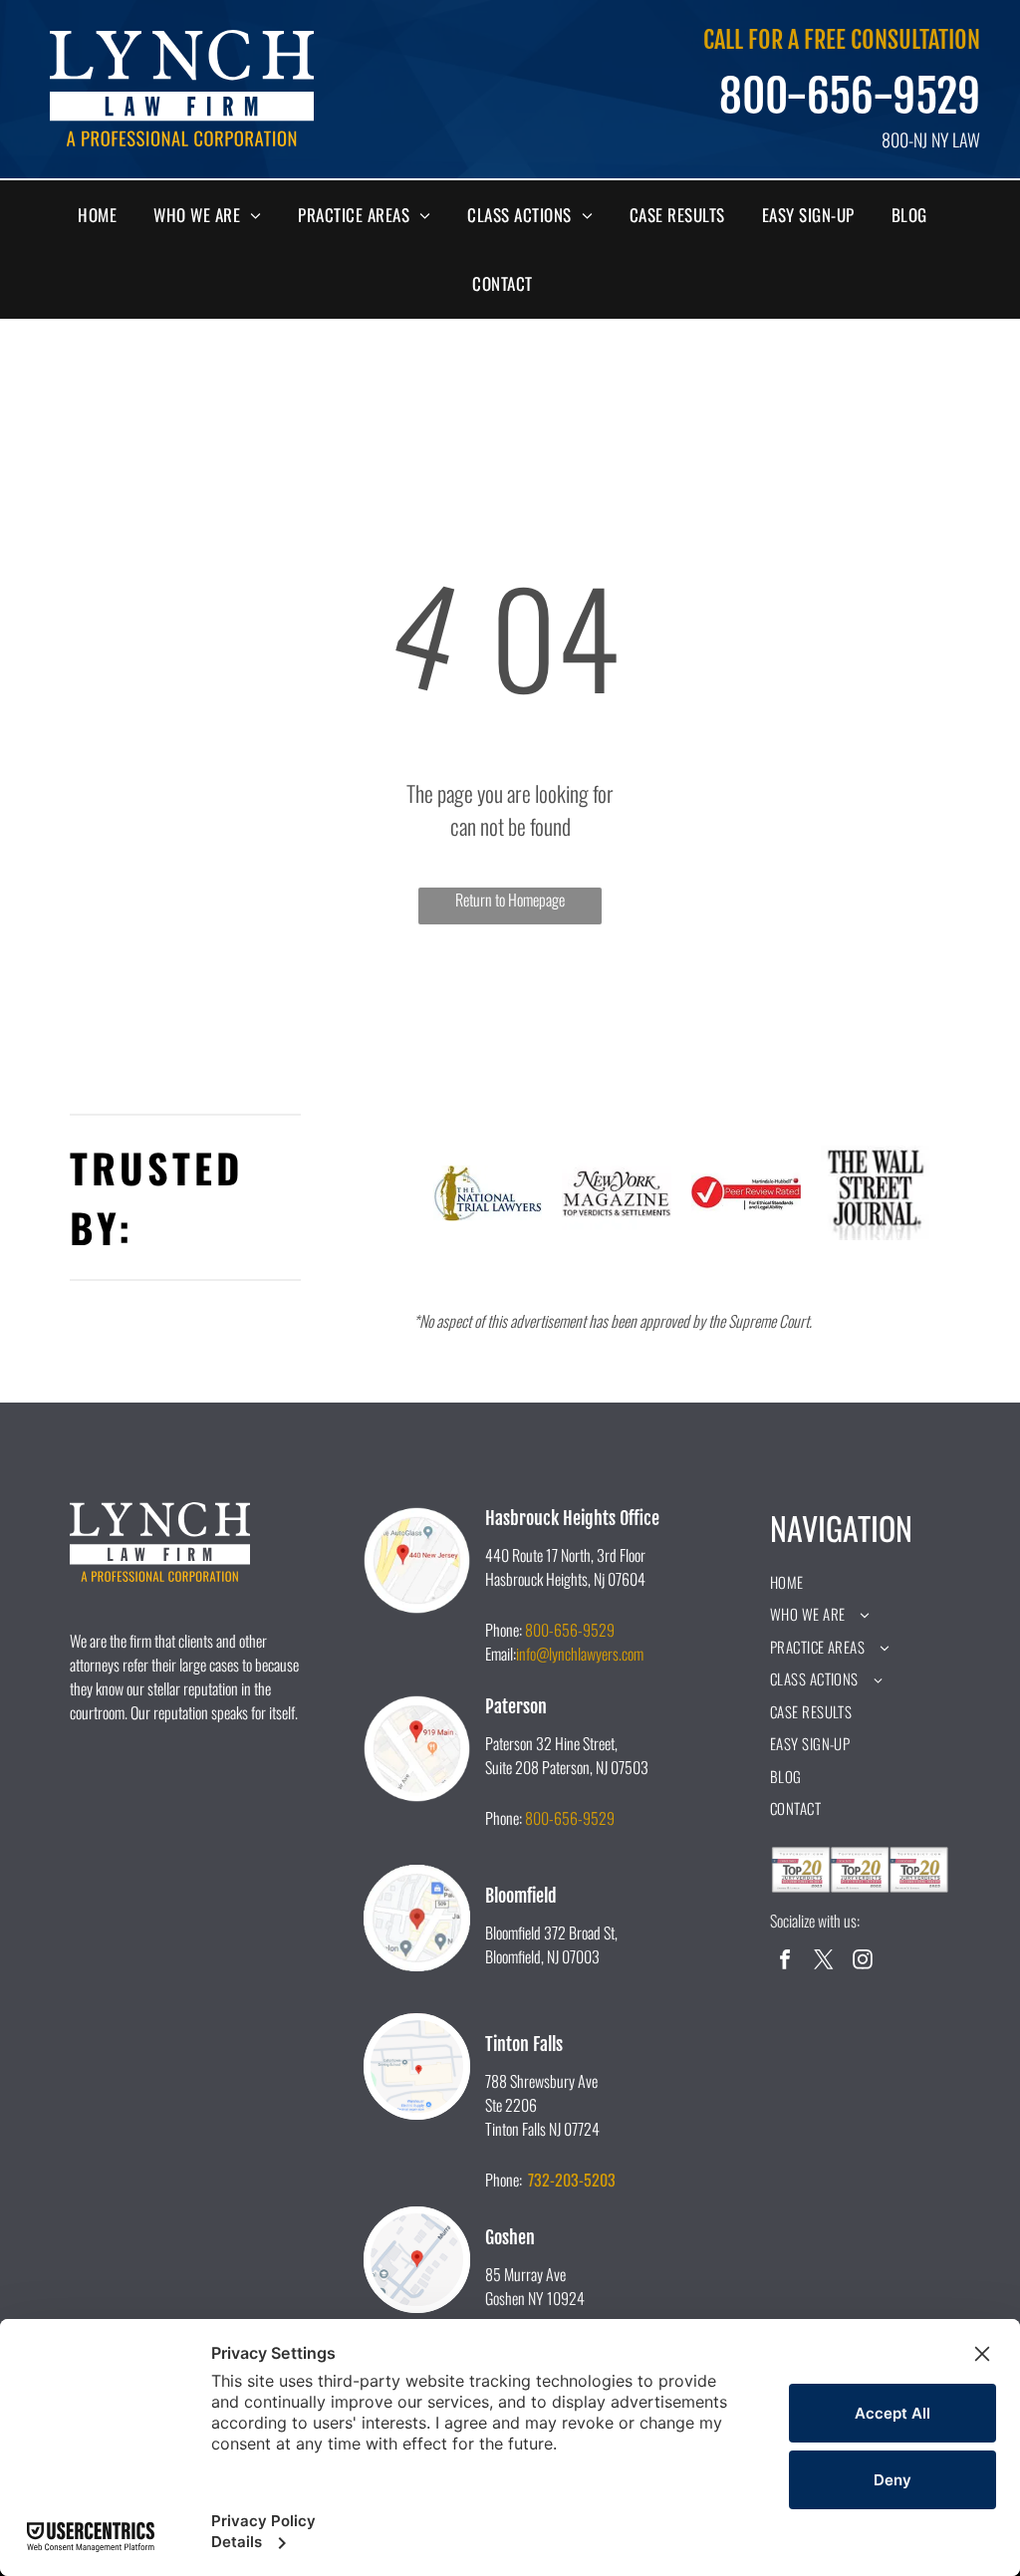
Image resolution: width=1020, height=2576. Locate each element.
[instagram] (863, 1962)
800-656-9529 (850, 97)
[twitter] (824, 1962)
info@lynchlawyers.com (580, 1654)
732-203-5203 (572, 2180)
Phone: (504, 1630)
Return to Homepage (510, 900)
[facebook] (785, 1962)
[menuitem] (105, 215)
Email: (501, 1654)
